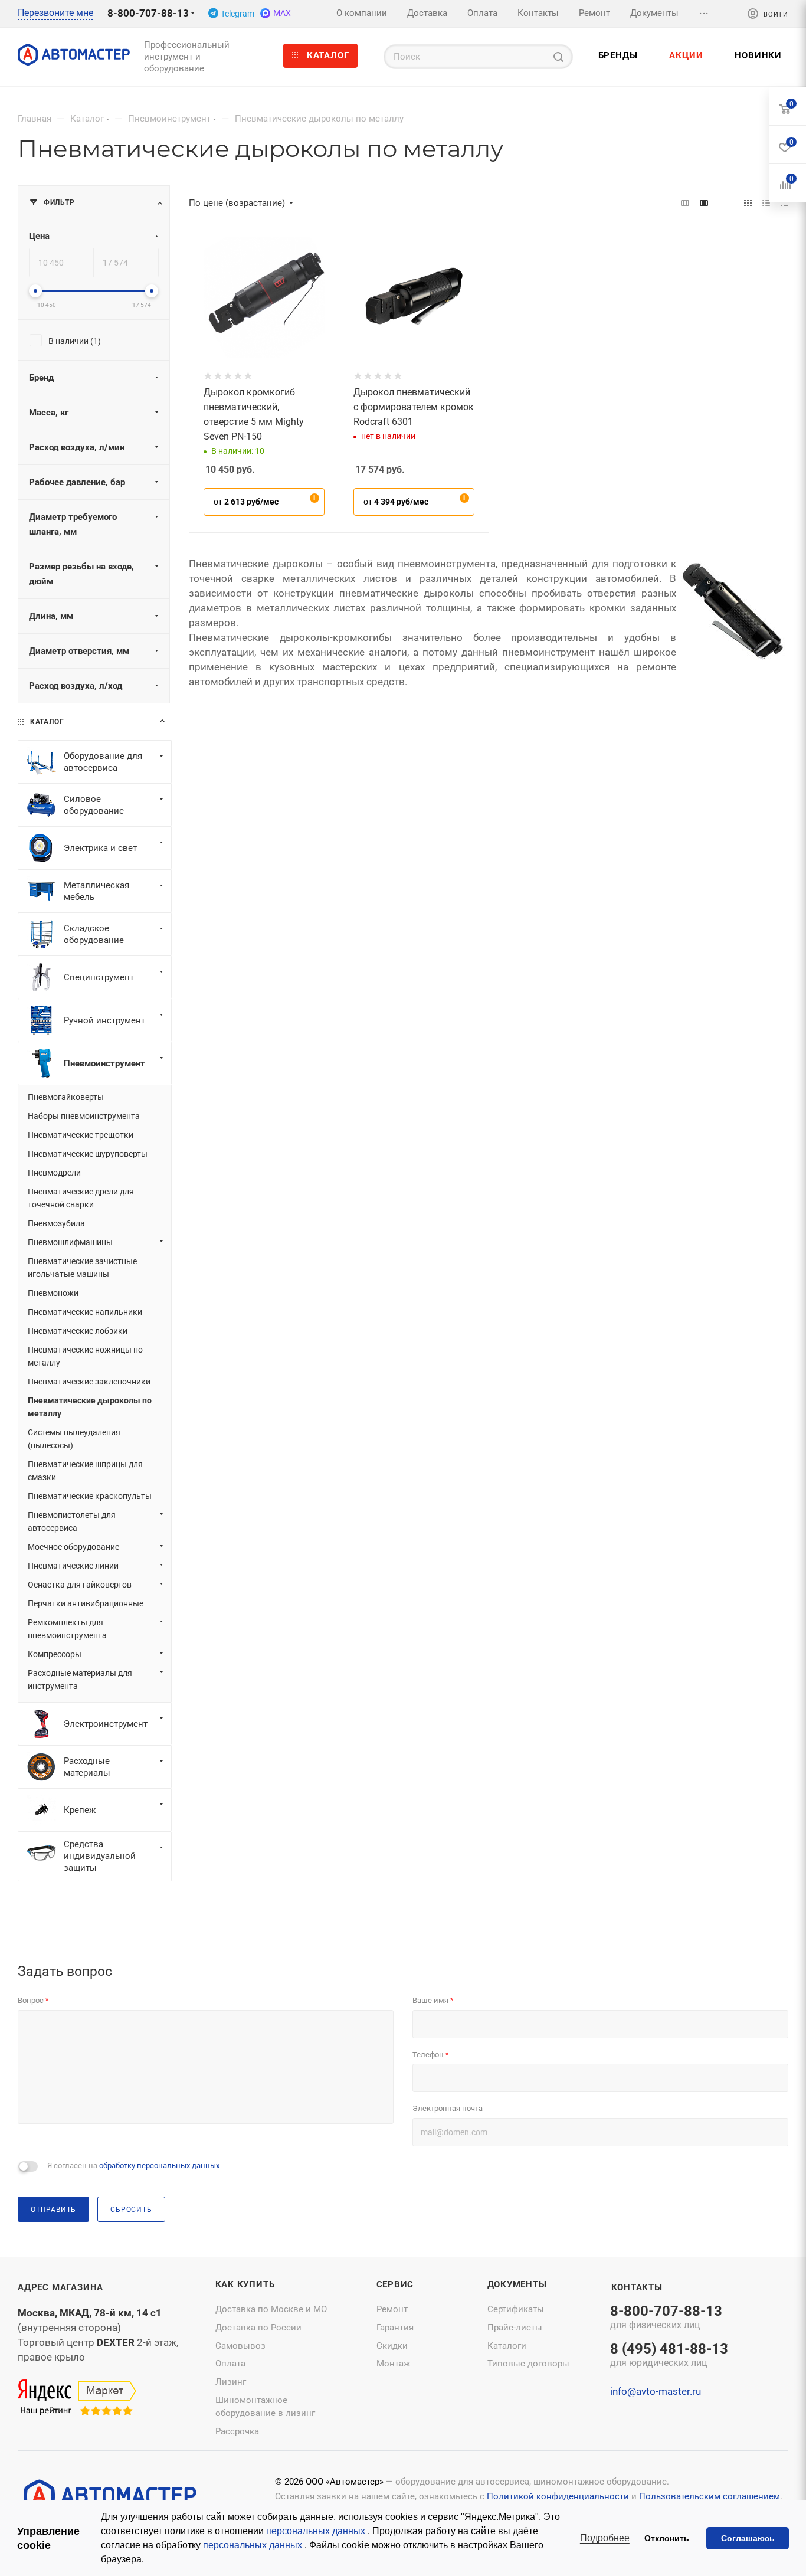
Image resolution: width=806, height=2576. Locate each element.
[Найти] (558, 57)
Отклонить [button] (667, 2538)
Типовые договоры (528, 2364)
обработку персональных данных (159, 2166)
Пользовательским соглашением (710, 2496)
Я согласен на (133, 2166)
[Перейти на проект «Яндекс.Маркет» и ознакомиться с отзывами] (77, 2398)
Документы (517, 2284)
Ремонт (392, 2309)
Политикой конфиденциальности (558, 2496)
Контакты (637, 2287)
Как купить (245, 2284)
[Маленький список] (685, 203)
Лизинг (231, 2382)
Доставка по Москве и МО (271, 2309)
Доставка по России (258, 2328)
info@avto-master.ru (656, 2391)
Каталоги (507, 2346)
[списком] (766, 203)
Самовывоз (240, 2346)
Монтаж (393, 2364)
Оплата (230, 2364)
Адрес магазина (60, 2287)
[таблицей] (784, 203)
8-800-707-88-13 (148, 13)
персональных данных (317, 2531)
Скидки (392, 2346)
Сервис (395, 2284)
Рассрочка (237, 2431)
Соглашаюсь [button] (748, 2538)
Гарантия (395, 2328)
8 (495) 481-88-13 (669, 2356)
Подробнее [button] (605, 2538)
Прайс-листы (515, 2328)
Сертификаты (516, 2309)
